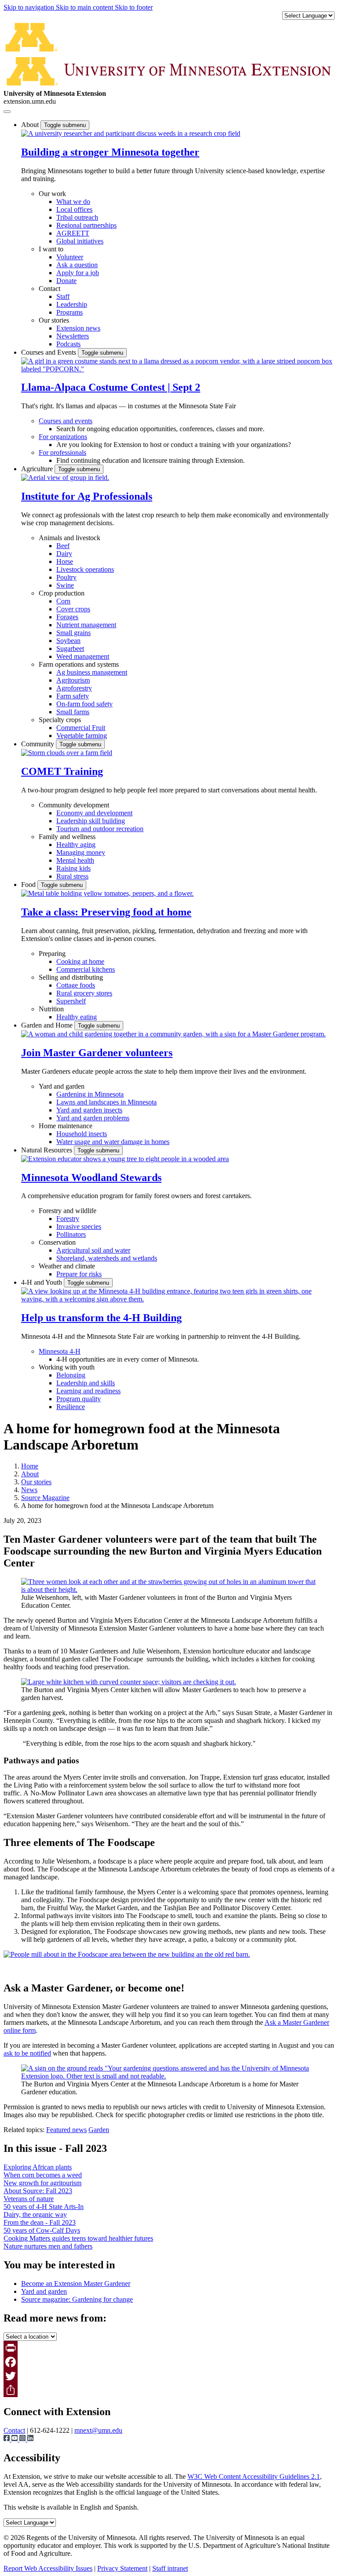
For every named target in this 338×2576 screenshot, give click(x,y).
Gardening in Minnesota (90, 1094)
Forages (67, 617)
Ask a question (77, 265)
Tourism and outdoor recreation (100, 829)
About (31, 125)
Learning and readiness (88, 1391)
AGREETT (73, 233)
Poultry (66, 577)
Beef (63, 546)
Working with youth (67, 1367)
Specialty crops (60, 720)
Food (29, 885)
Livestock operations (85, 569)
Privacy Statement (122, 2568)
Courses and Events (50, 352)
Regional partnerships (86, 225)
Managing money (81, 852)
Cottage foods (76, 985)
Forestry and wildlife (68, 1211)
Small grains (73, 633)
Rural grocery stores (84, 993)
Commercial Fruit (81, 728)
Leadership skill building (91, 821)
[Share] (169, 2390)
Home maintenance (66, 1126)
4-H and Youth (42, 1282)
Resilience (71, 1407)
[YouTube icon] (15, 2439)
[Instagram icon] (23, 2439)
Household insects (82, 1134)
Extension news (78, 328)
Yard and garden (62, 1086)
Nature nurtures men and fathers (48, 2246)
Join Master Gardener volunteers (97, 1053)
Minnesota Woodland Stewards (91, 1177)
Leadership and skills (86, 1383)
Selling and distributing (71, 977)
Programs (70, 312)
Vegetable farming (82, 736)
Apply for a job (78, 273)
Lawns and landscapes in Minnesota (107, 1102)
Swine (65, 585)
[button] (131, 133)
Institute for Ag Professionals (87, 496)
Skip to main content (85, 7)
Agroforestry (74, 688)
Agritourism (73, 680)
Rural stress (72, 876)
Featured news (66, 2130)
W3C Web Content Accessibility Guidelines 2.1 (254, 2476)
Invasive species (79, 1226)
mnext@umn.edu (98, 2430)
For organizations (63, 437)
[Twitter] (169, 2376)
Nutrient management (86, 625)
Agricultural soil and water (93, 1250)
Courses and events (66, 421)
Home (30, 1466)
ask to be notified (27, 2053)
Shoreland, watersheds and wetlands (107, 1258)
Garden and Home (48, 1025)
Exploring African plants (38, 2167)
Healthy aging (76, 845)
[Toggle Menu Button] (7, 112)
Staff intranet (170, 2568)
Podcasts (68, 344)
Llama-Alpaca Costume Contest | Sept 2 (111, 387)
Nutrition (51, 1009)
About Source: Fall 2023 (38, 2191)
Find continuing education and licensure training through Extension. (151, 460)
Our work (52, 194)
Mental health (75, 860)
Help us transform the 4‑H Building (101, 1318)
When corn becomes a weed (43, 2175)
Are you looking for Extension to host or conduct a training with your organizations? (174, 445)
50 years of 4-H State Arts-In (44, 2207)
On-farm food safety (84, 704)
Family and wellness (67, 837)
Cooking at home (80, 961)
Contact (50, 289)
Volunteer (70, 257)
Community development (74, 805)
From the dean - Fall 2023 (40, 2222)
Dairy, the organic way (35, 2214)
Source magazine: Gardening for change (77, 2299)
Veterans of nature (29, 2199)
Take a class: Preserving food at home (106, 912)
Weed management (83, 656)
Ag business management (92, 672)
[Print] (169, 2348)
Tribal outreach (77, 217)
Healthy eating (77, 1017)
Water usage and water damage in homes (113, 1142)
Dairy (64, 554)
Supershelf (71, 1001)
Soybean (68, 641)
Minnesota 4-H (60, 1351)
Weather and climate (67, 1266)
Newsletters (73, 336)
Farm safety (73, 696)
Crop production (62, 593)
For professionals (62, 452)
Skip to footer (134, 7)
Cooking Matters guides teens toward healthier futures (78, 2238)
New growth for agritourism (42, 2183)
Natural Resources (48, 1150)
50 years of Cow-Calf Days (42, 2230)
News (29, 1490)
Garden (99, 2130)
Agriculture (38, 469)
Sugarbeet (70, 649)
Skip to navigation (30, 7)
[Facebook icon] (7, 2439)
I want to (51, 249)
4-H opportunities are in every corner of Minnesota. (128, 1359)
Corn (63, 601)
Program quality (79, 1399)
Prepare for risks (79, 1274)
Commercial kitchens (86, 969)
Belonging (71, 1375)
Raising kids (73, 868)
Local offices (74, 209)
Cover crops (73, 609)
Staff (63, 296)
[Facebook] (169, 2362)
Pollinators (71, 1234)
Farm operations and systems (79, 664)
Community (39, 744)
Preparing (52, 954)
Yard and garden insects (89, 1110)
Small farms (73, 712)
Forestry (68, 1219)
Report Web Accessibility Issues (48, 2568)
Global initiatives (80, 241)
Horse (65, 561)
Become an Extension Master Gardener (76, 2284)
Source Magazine (45, 1498)
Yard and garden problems (93, 1118)
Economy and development (94, 813)
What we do (73, 202)
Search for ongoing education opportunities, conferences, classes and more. (160, 429)
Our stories (54, 320)
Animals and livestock (70, 538)
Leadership (72, 304)
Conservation (57, 1242)
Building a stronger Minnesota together (110, 152)
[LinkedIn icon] (30, 2439)
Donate (66, 281)
